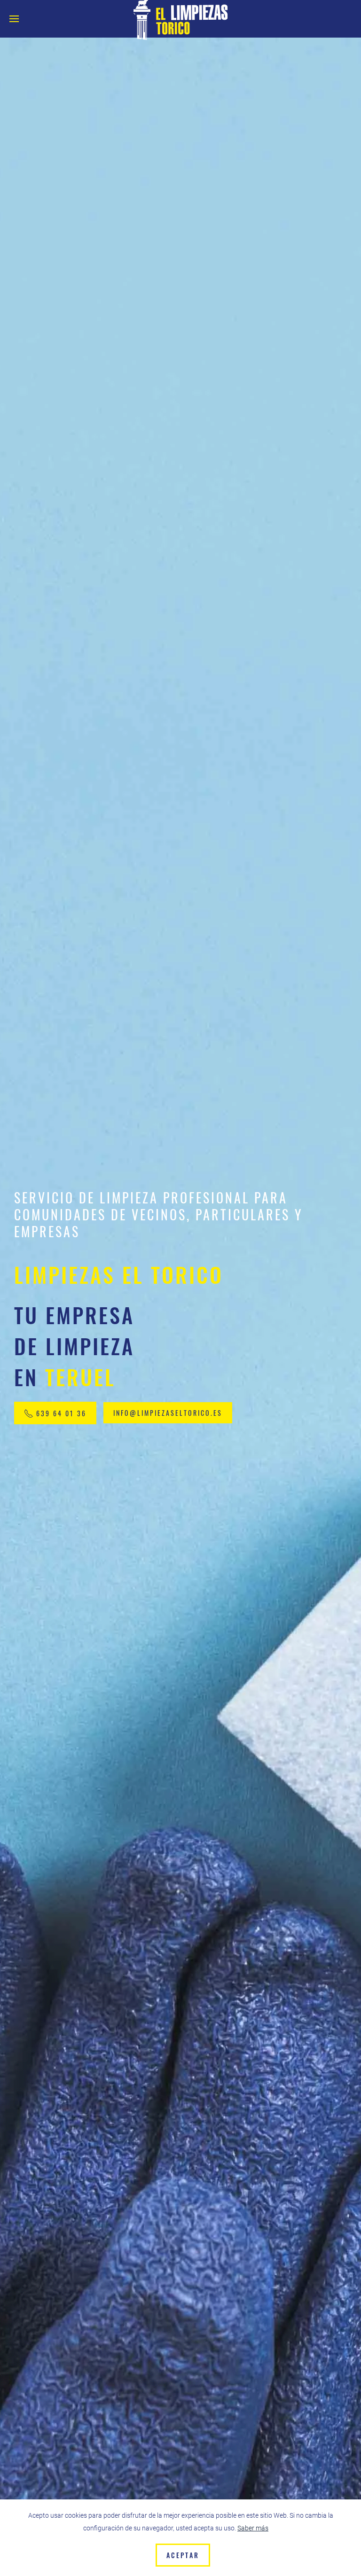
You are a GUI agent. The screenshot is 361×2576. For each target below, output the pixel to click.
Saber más (253, 2528)
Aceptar (183, 2555)
